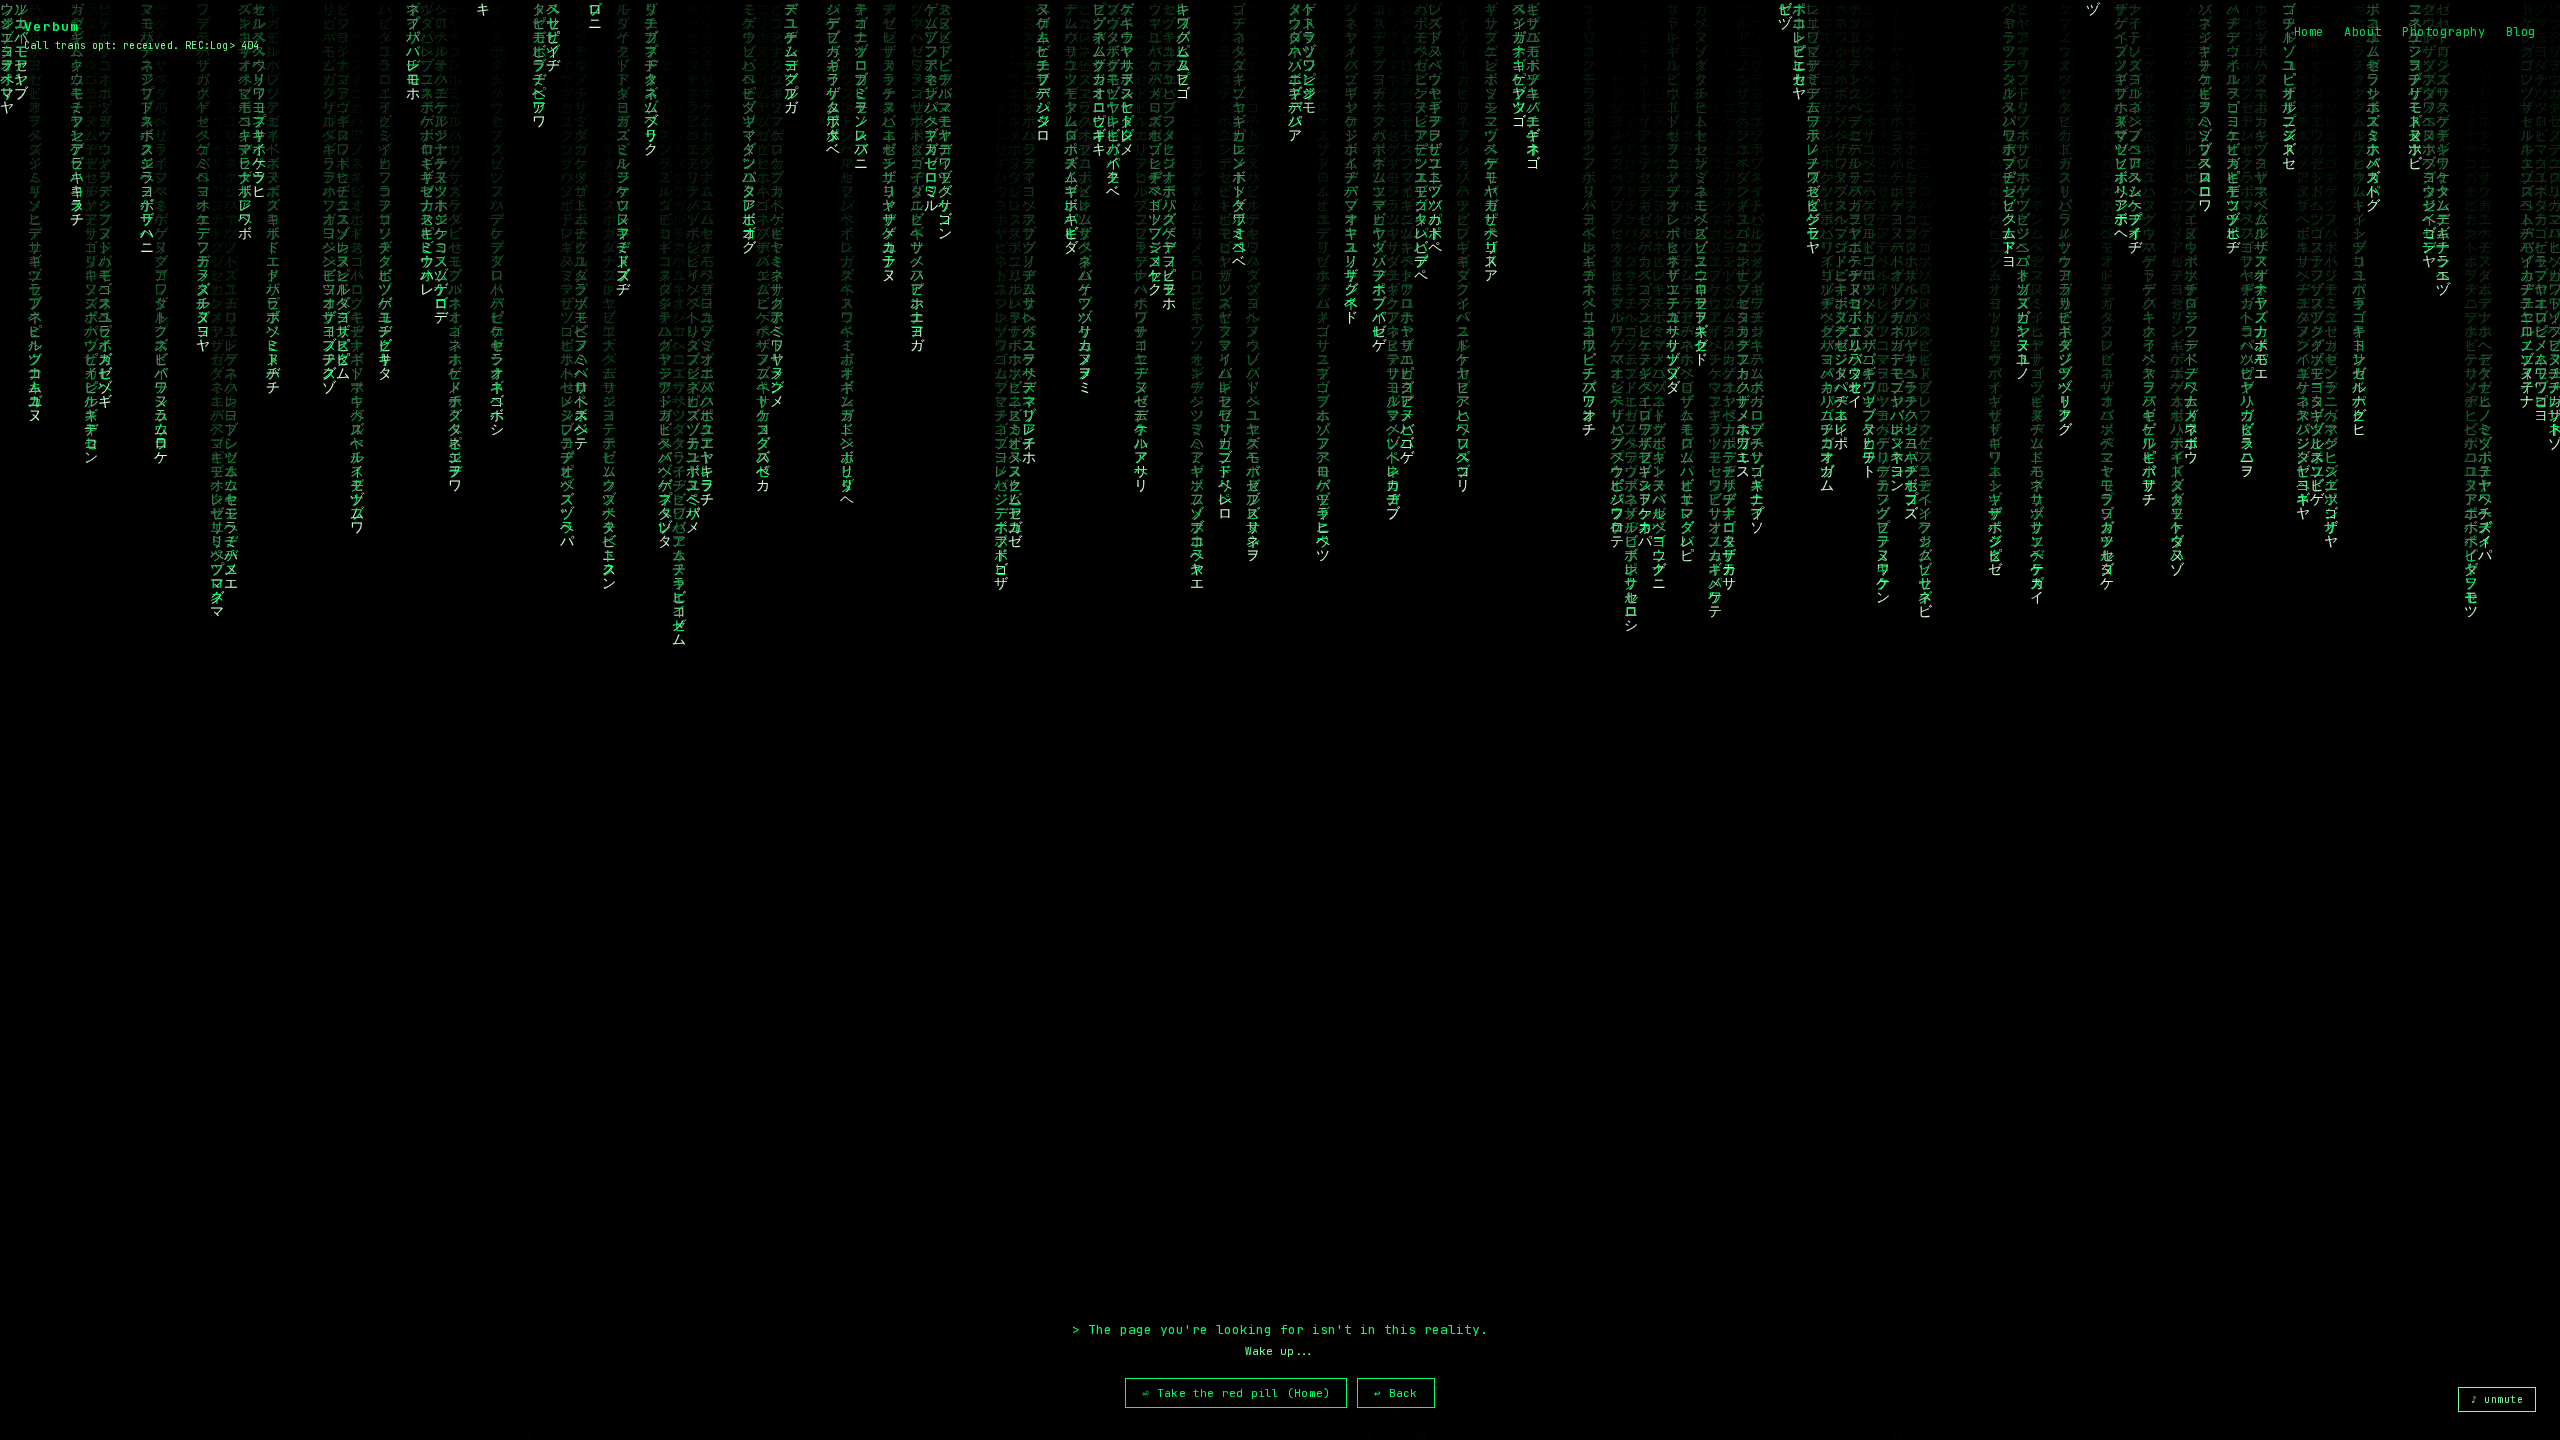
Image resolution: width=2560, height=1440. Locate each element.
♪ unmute (2497, 1399)
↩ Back (1395, 1393)
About (2363, 32)
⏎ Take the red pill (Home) (1236, 1393)
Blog (2521, 32)
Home (2309, 32)
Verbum (52, 26)
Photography (2444, 32)
